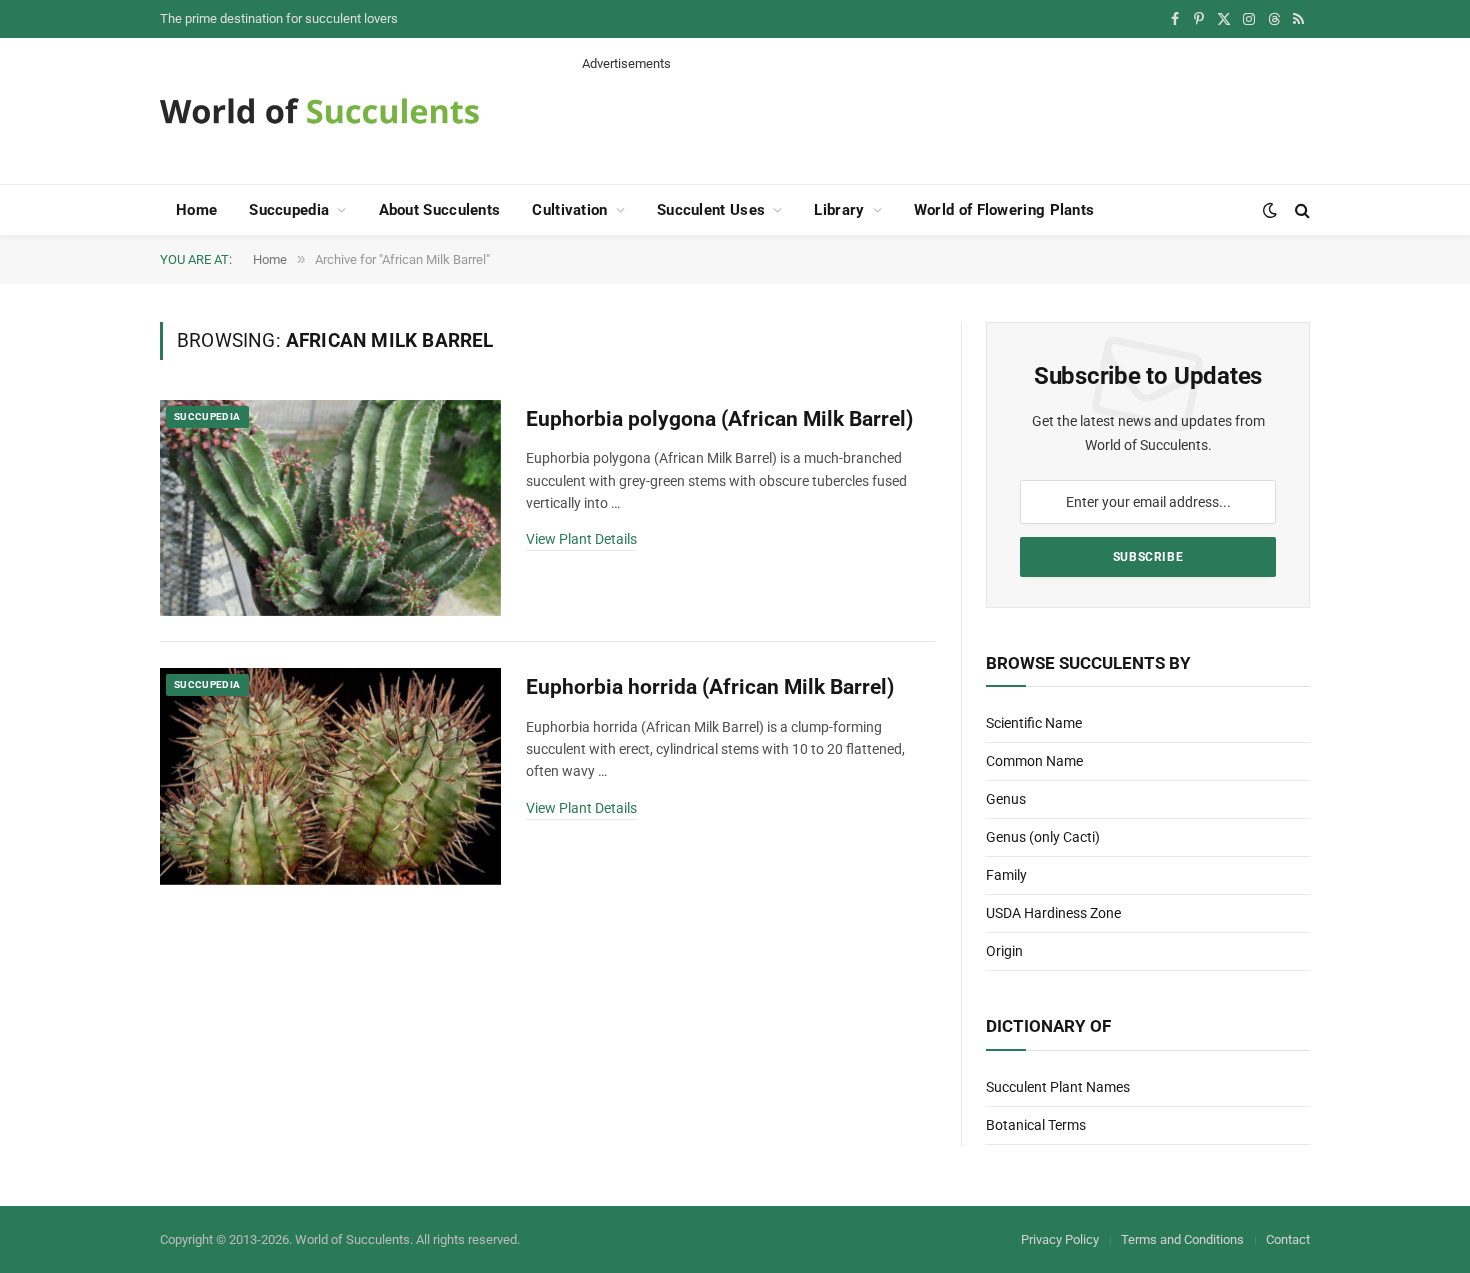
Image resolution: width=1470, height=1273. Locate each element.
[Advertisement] (946, 118)
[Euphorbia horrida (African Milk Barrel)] (330, 776)
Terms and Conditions (1182, 1239)
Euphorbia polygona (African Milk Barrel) (719, 419)
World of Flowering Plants (1004, 210)
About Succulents (440, 210)
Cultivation (569, 210)
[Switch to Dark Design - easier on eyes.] (1270, 210)
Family (1006, 875)
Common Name (1034, 761)
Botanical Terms (1036, 1125)
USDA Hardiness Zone (1053, 913)
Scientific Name (1034, 723)
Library (839, 210)
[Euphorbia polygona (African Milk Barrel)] (330, 508)
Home (196, 210)
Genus (1006, 799)
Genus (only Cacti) (1043, 837)
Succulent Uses (711, 210)
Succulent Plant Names (1058, 1087)
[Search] (1300, 210)
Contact (1288, 1239)
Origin (1004, 951)
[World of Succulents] (320, 111)
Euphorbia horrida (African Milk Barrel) (710, 687)
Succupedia (289, 210)
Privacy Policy (1060, 1239)
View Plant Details (581, 539)
